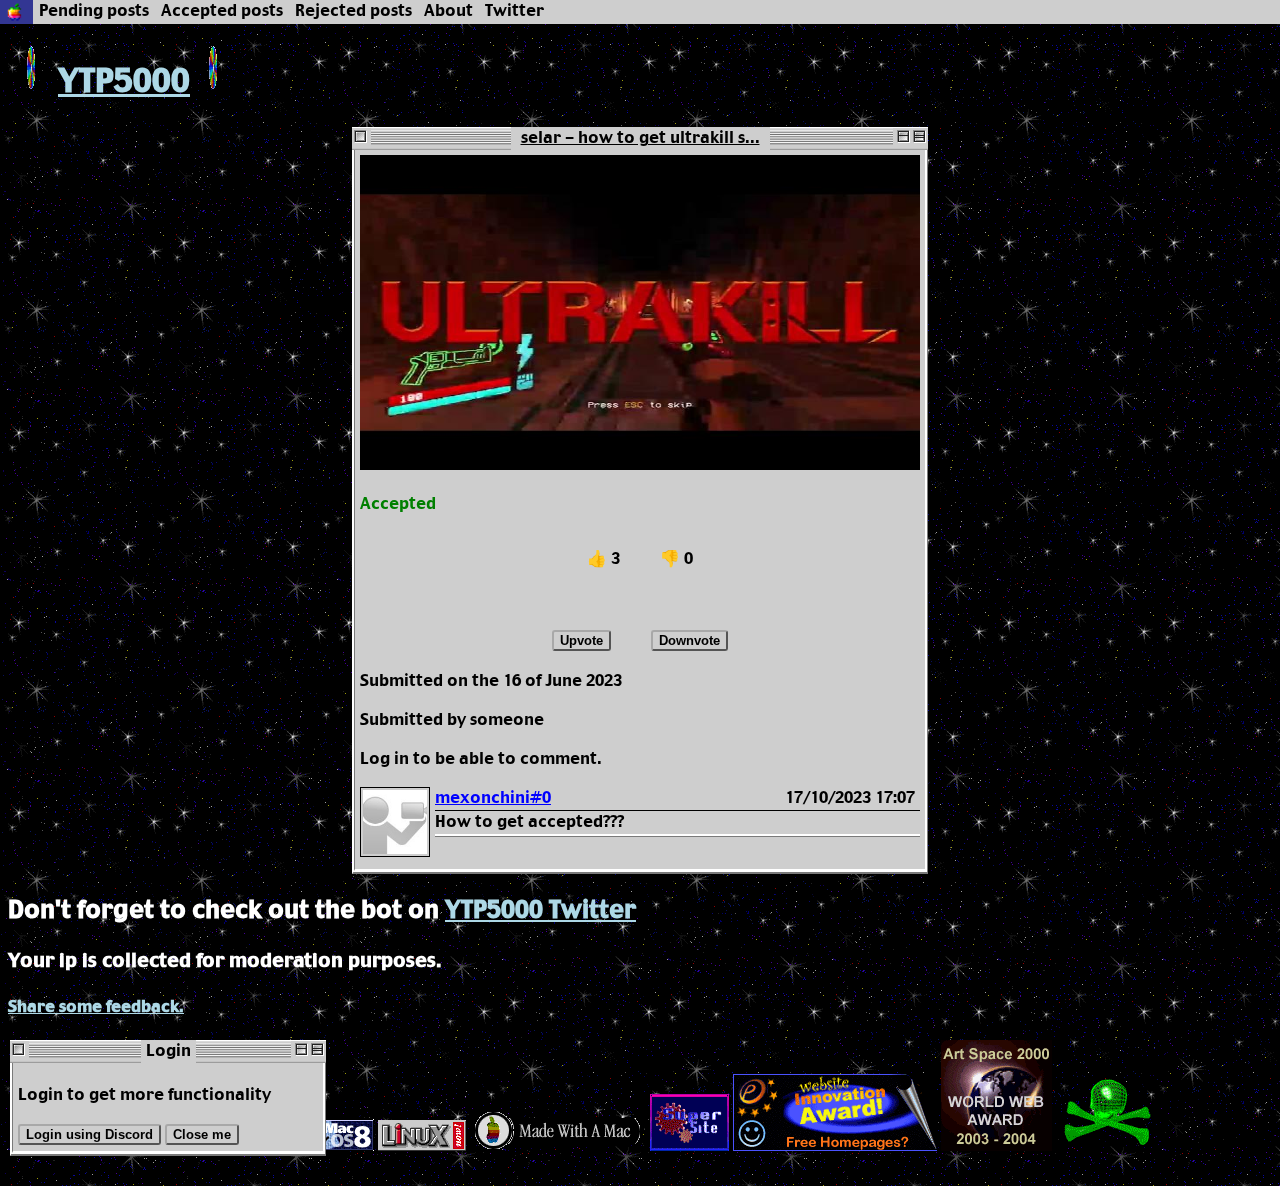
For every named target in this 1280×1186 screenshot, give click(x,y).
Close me (202, 1134)
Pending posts (94, 11)
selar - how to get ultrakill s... (640, 138)
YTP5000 (124, 82)
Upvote (581, 640)
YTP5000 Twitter (540, 911)
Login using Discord (89, 1134)
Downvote (689, 640)
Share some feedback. (96, 1007)
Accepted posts (222, 11)
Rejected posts (353, 11)
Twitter (514, 11)
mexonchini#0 (493, 798)
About (448, 11)
